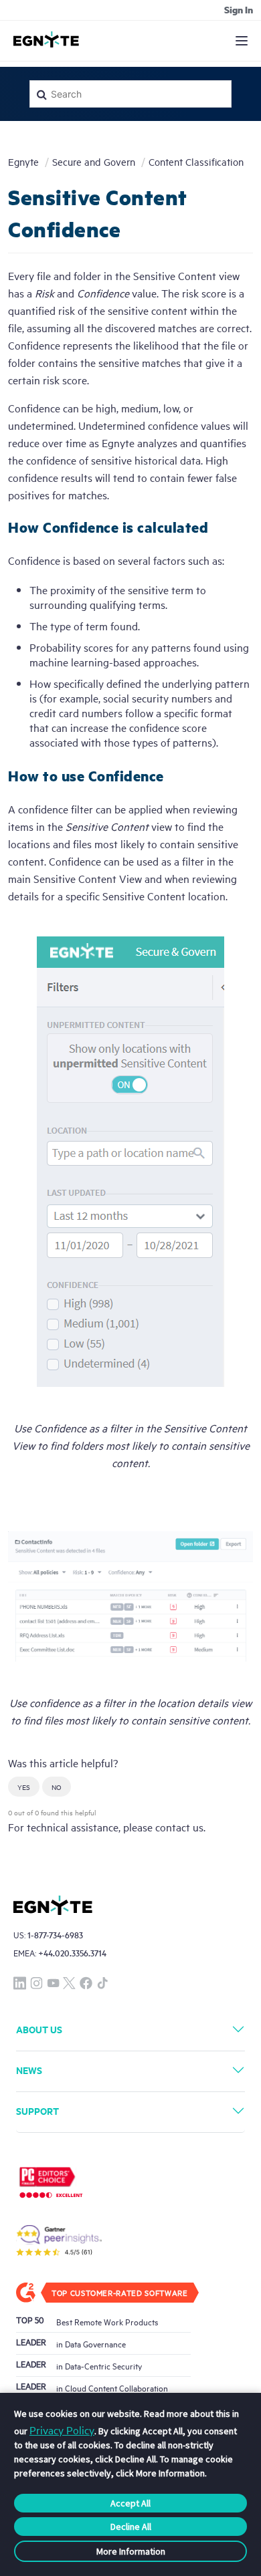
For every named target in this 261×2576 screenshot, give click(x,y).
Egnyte (23, 161)
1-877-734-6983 (55, 1935)
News (29, 2070)
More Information (131, 2551)
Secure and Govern (94, 161)
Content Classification (196, 161)
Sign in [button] (239, 9)
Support (37, 2110)
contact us (179, 1827)
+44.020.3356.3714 (72, 1953)
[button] (24, 1787)
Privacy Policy (62, 2430)
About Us (39, 2029)
